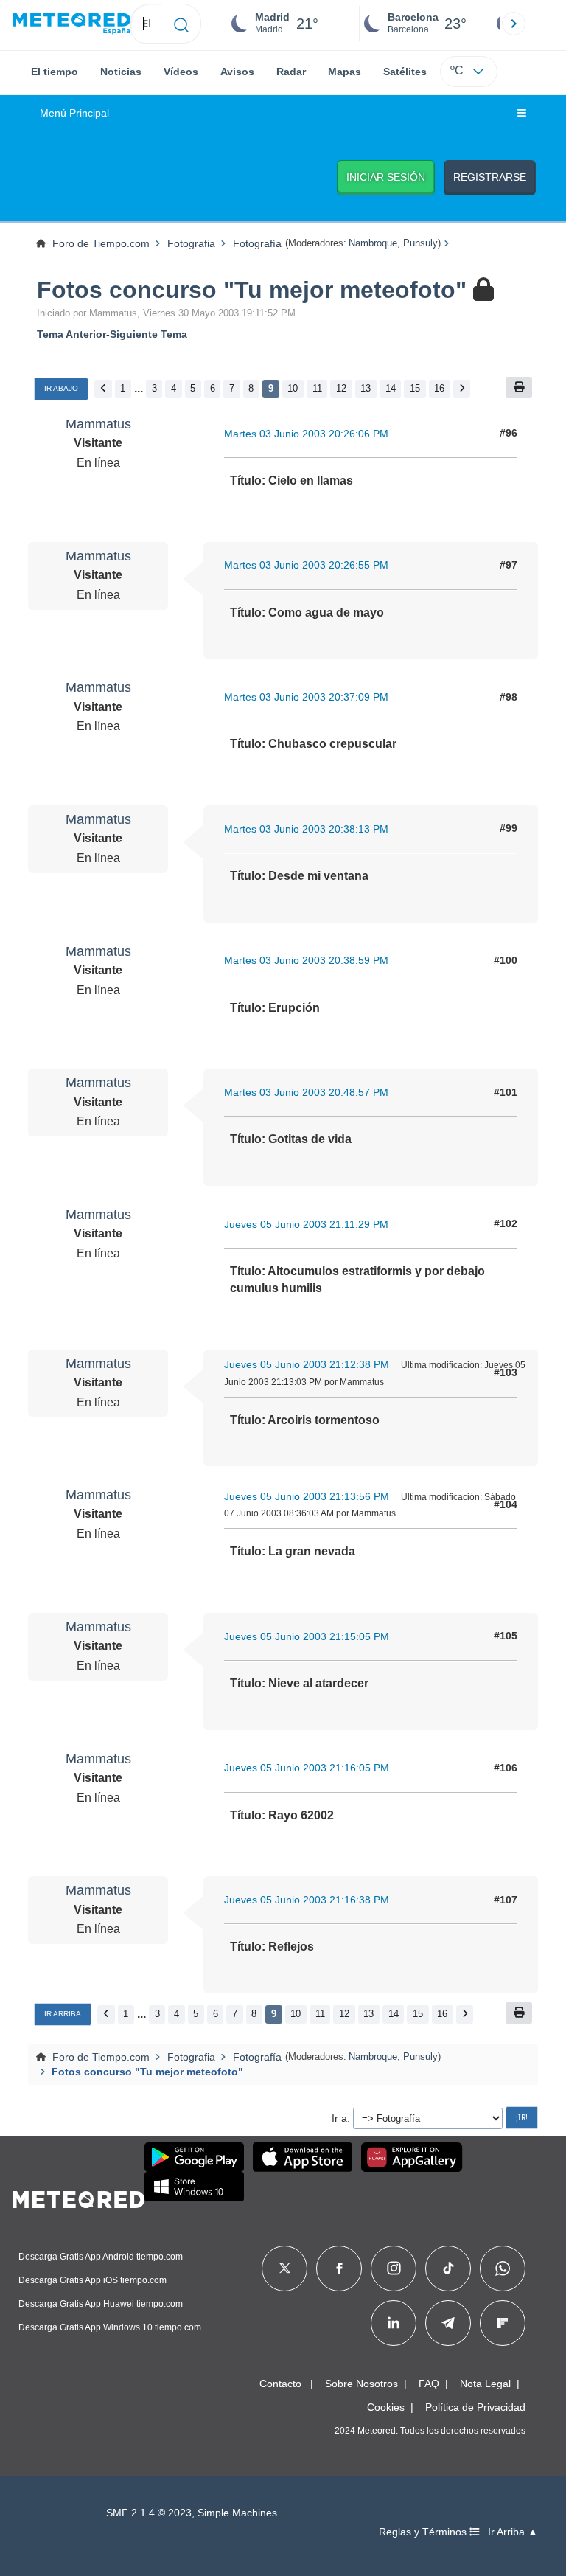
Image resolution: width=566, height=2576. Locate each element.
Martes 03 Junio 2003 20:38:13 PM (306, 829)
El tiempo (55, 72)
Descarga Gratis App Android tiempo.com (101, 2257)
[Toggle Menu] (522, 114)
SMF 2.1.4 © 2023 (149, 2513)
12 (341, 388)
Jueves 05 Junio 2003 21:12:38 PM (307, 1364)
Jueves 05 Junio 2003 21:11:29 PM (306, 1224)
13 (366, 388)
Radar (291, 72)
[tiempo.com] (71, 24)
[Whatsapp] (503, 2268)
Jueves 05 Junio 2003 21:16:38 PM (307, 1900)
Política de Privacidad (475, 2407)
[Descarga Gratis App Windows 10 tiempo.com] (194, 2187)
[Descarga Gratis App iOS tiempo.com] (303, 2157)
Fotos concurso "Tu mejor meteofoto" (252, 290)
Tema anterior (71, 334)
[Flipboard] (503, 2323)
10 (293, 388)
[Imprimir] (519, 388)
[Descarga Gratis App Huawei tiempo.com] (412, 2157)
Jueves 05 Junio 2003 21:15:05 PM (307, 1636)
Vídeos (181, 72)
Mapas (345, 72)
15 (415, 388)
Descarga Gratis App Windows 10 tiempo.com (110, 2327)
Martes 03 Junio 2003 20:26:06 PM (306, 434)
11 (317, 388)
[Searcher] (182, 24)
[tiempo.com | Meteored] (78, 2197)
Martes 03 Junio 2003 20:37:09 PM (306, 697)
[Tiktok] (448, 2268)
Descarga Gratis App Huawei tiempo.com (101, 2304)
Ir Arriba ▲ (513, 2532)
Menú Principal (74, 113)
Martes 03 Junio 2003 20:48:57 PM (306, 1092)
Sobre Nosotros (361, 2384)
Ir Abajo (61, 388)
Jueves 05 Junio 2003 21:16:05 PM (307, 1768)
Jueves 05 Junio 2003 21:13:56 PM (307, 1496)
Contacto (280, 2384)
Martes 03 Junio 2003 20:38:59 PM (306, 960)
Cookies (386, 2407)
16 (439, 388)
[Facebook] (339, 2268)
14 (391, 388)
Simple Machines (237, 2513)
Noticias (121, 72)
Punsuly (420, 243)
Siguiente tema (149, 334)
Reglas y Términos (424, 2532)
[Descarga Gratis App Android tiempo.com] (194, 2157)
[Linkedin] (394, 2323)
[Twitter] (285, 2268)
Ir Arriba (63, 2014)
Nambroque (373, 243)
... (139, 388)
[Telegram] (448, 2323)
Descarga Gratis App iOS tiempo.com (92, 2280)
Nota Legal (485, 2384)
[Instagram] (394, 2268)
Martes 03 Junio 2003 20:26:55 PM (306, 565)
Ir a (339, 2118)
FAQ (429, 2384)
